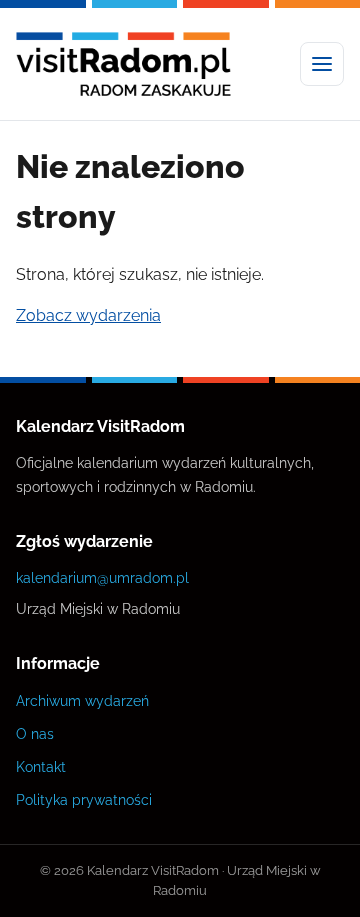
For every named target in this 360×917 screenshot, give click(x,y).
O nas (35, 733)
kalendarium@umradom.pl (102, 577)
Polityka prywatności (84, 799)
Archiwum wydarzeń (82, 700)
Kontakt (41, 766)
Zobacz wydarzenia (88, 315)
